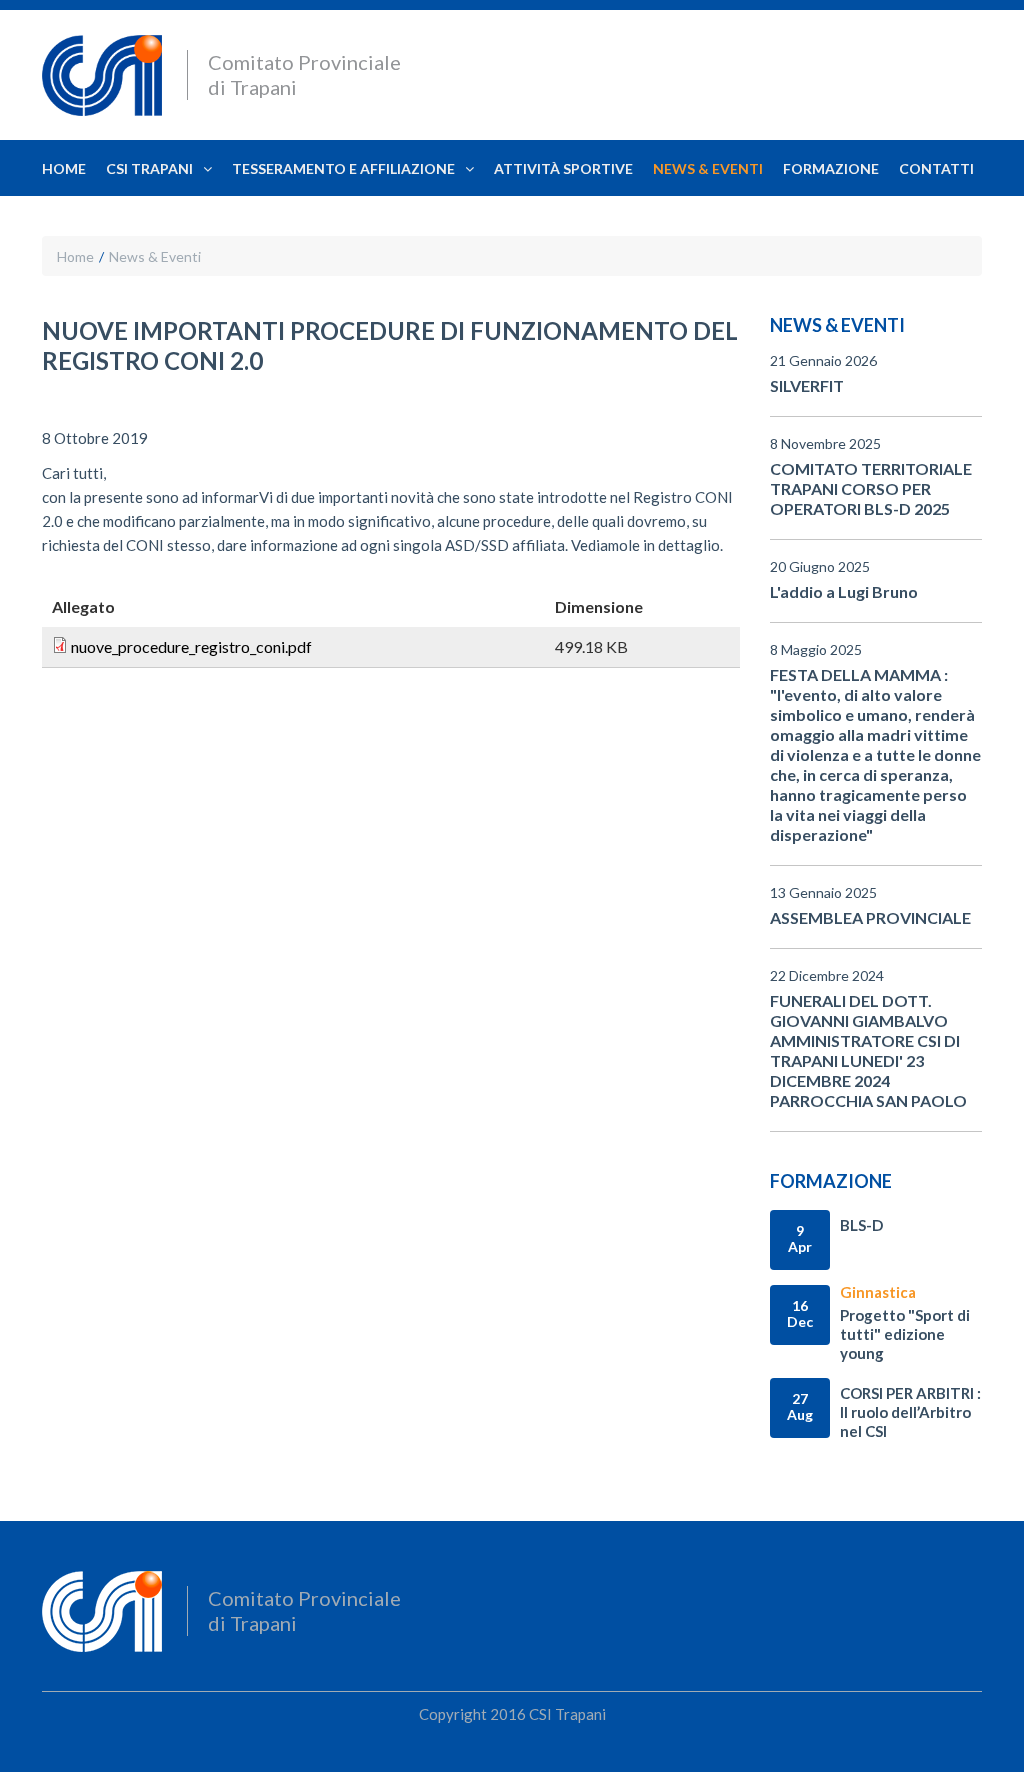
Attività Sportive (563, 168)
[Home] (102, 77)
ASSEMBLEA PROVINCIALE (870, 917)
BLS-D (861, 1225)
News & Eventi (708, 168)
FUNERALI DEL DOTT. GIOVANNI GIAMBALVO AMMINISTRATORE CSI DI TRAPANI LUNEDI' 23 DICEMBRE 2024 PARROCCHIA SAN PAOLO (868, 1050)
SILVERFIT (807, 385)
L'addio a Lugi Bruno (844, 591)
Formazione (831, 168)
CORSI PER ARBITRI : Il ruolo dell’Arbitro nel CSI (910, 1412)
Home (64, 168)
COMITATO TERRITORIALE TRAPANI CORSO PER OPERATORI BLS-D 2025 (871, 488)
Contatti (936, 168)
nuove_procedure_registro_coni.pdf (191, 646)
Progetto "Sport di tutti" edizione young (905, 1334)
